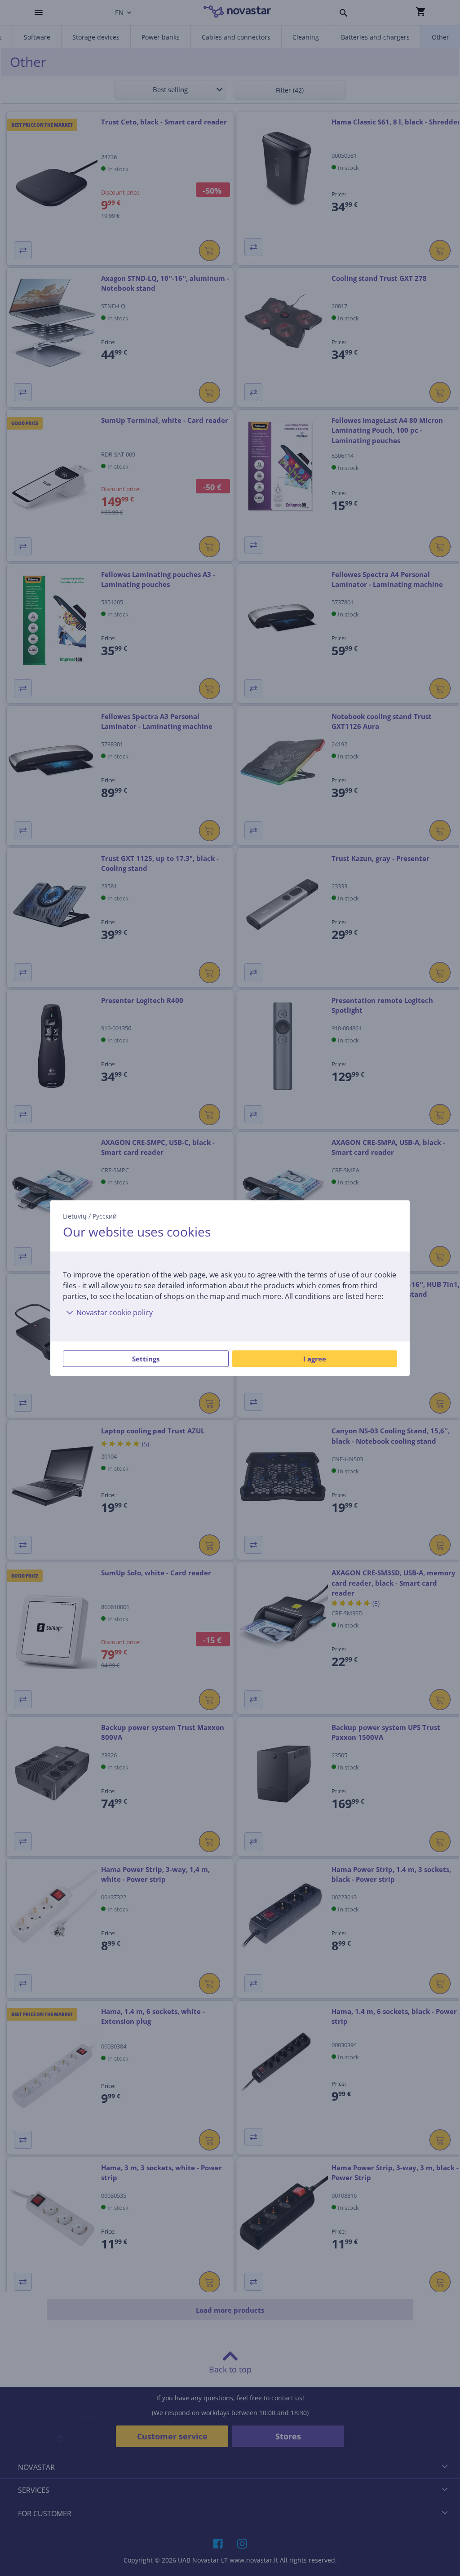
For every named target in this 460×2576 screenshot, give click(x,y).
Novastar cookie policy (115, 1312)
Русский (105, 1216)
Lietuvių (75, 1216)
